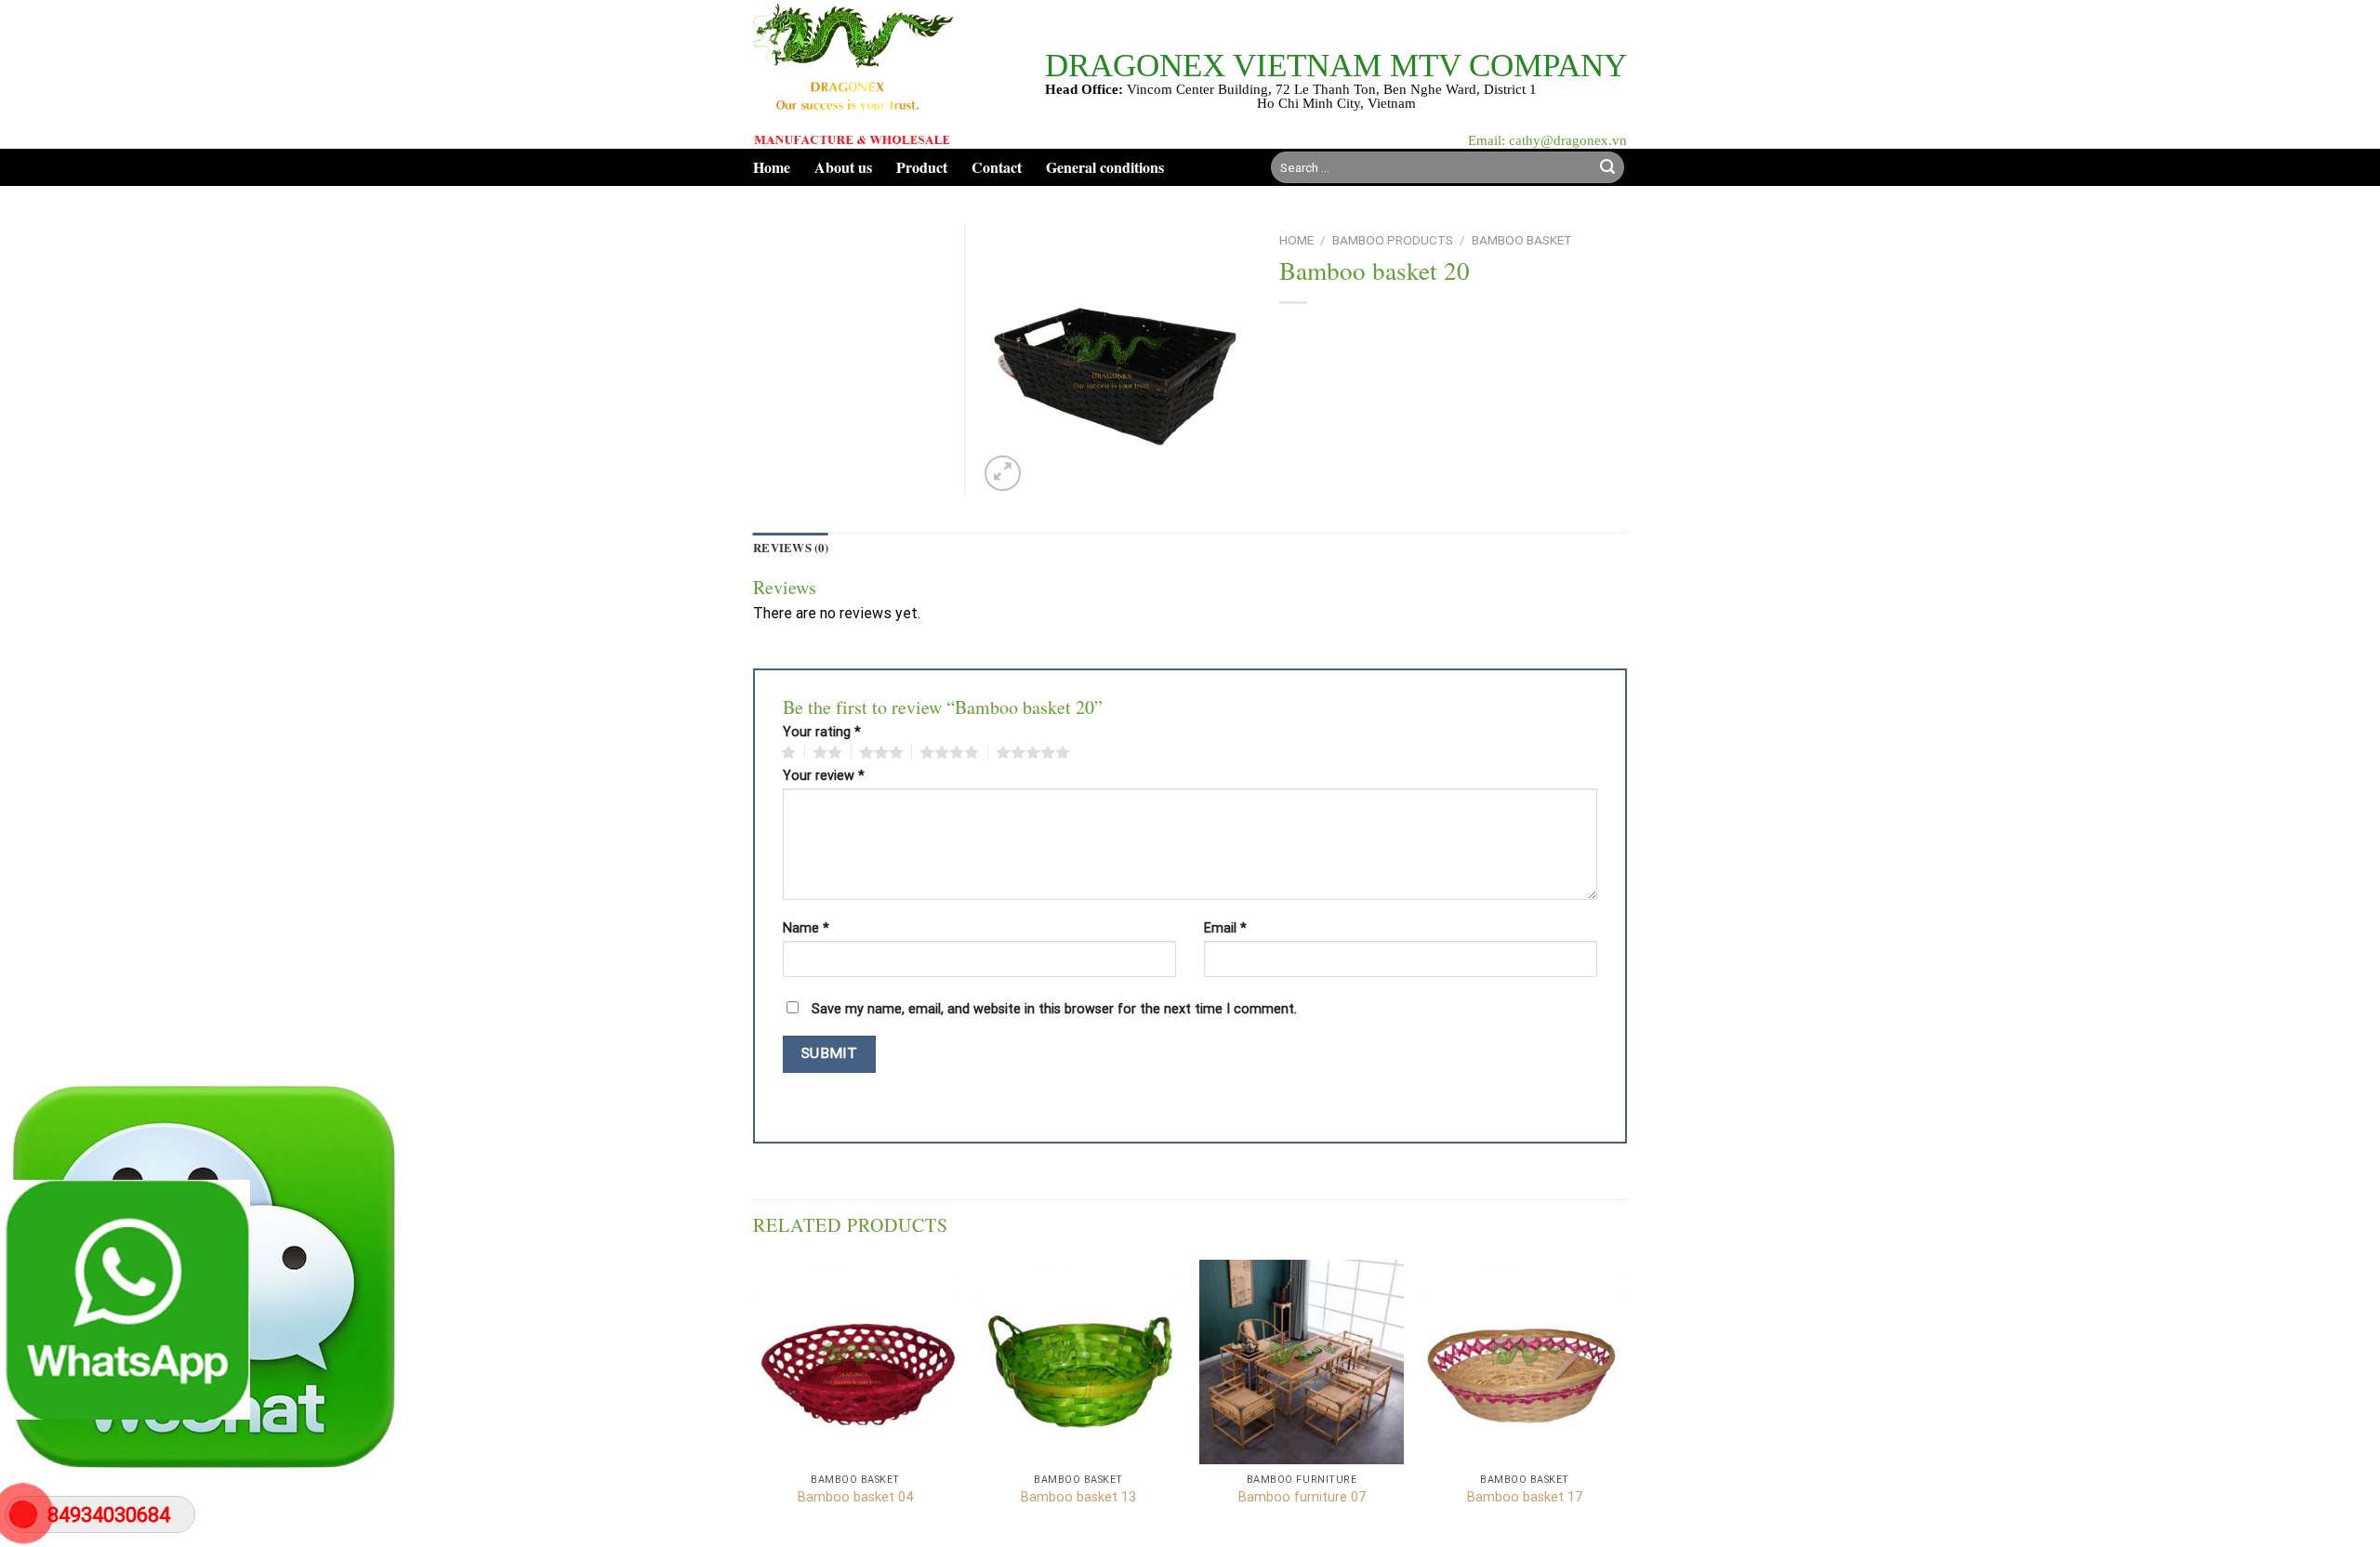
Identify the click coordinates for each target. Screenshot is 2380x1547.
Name (806, 929)
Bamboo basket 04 (855, 1497)
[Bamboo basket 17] (1525, 1362)
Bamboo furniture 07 (1302, 1497)
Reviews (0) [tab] (791, 548)
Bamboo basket (1522, 240)
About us (843, 167)
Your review (824, 776)
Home (772, 167)
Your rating (822, 733)
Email (1225, 929)
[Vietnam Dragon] (854, 74)
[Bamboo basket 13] (1078, 1362)
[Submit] (1607, 167)
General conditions (1105, 167)
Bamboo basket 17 (1525, 1497)
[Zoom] (1003, 474)
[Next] (1626, 1402)
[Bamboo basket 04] (855, 1362)
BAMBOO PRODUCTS (1393, 240)
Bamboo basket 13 (1078, 1497)
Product (922, 167)
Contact (997, 167)
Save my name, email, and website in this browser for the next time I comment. (1054, 1009)
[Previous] (754, 1402)
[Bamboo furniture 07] (1302, 1362)
